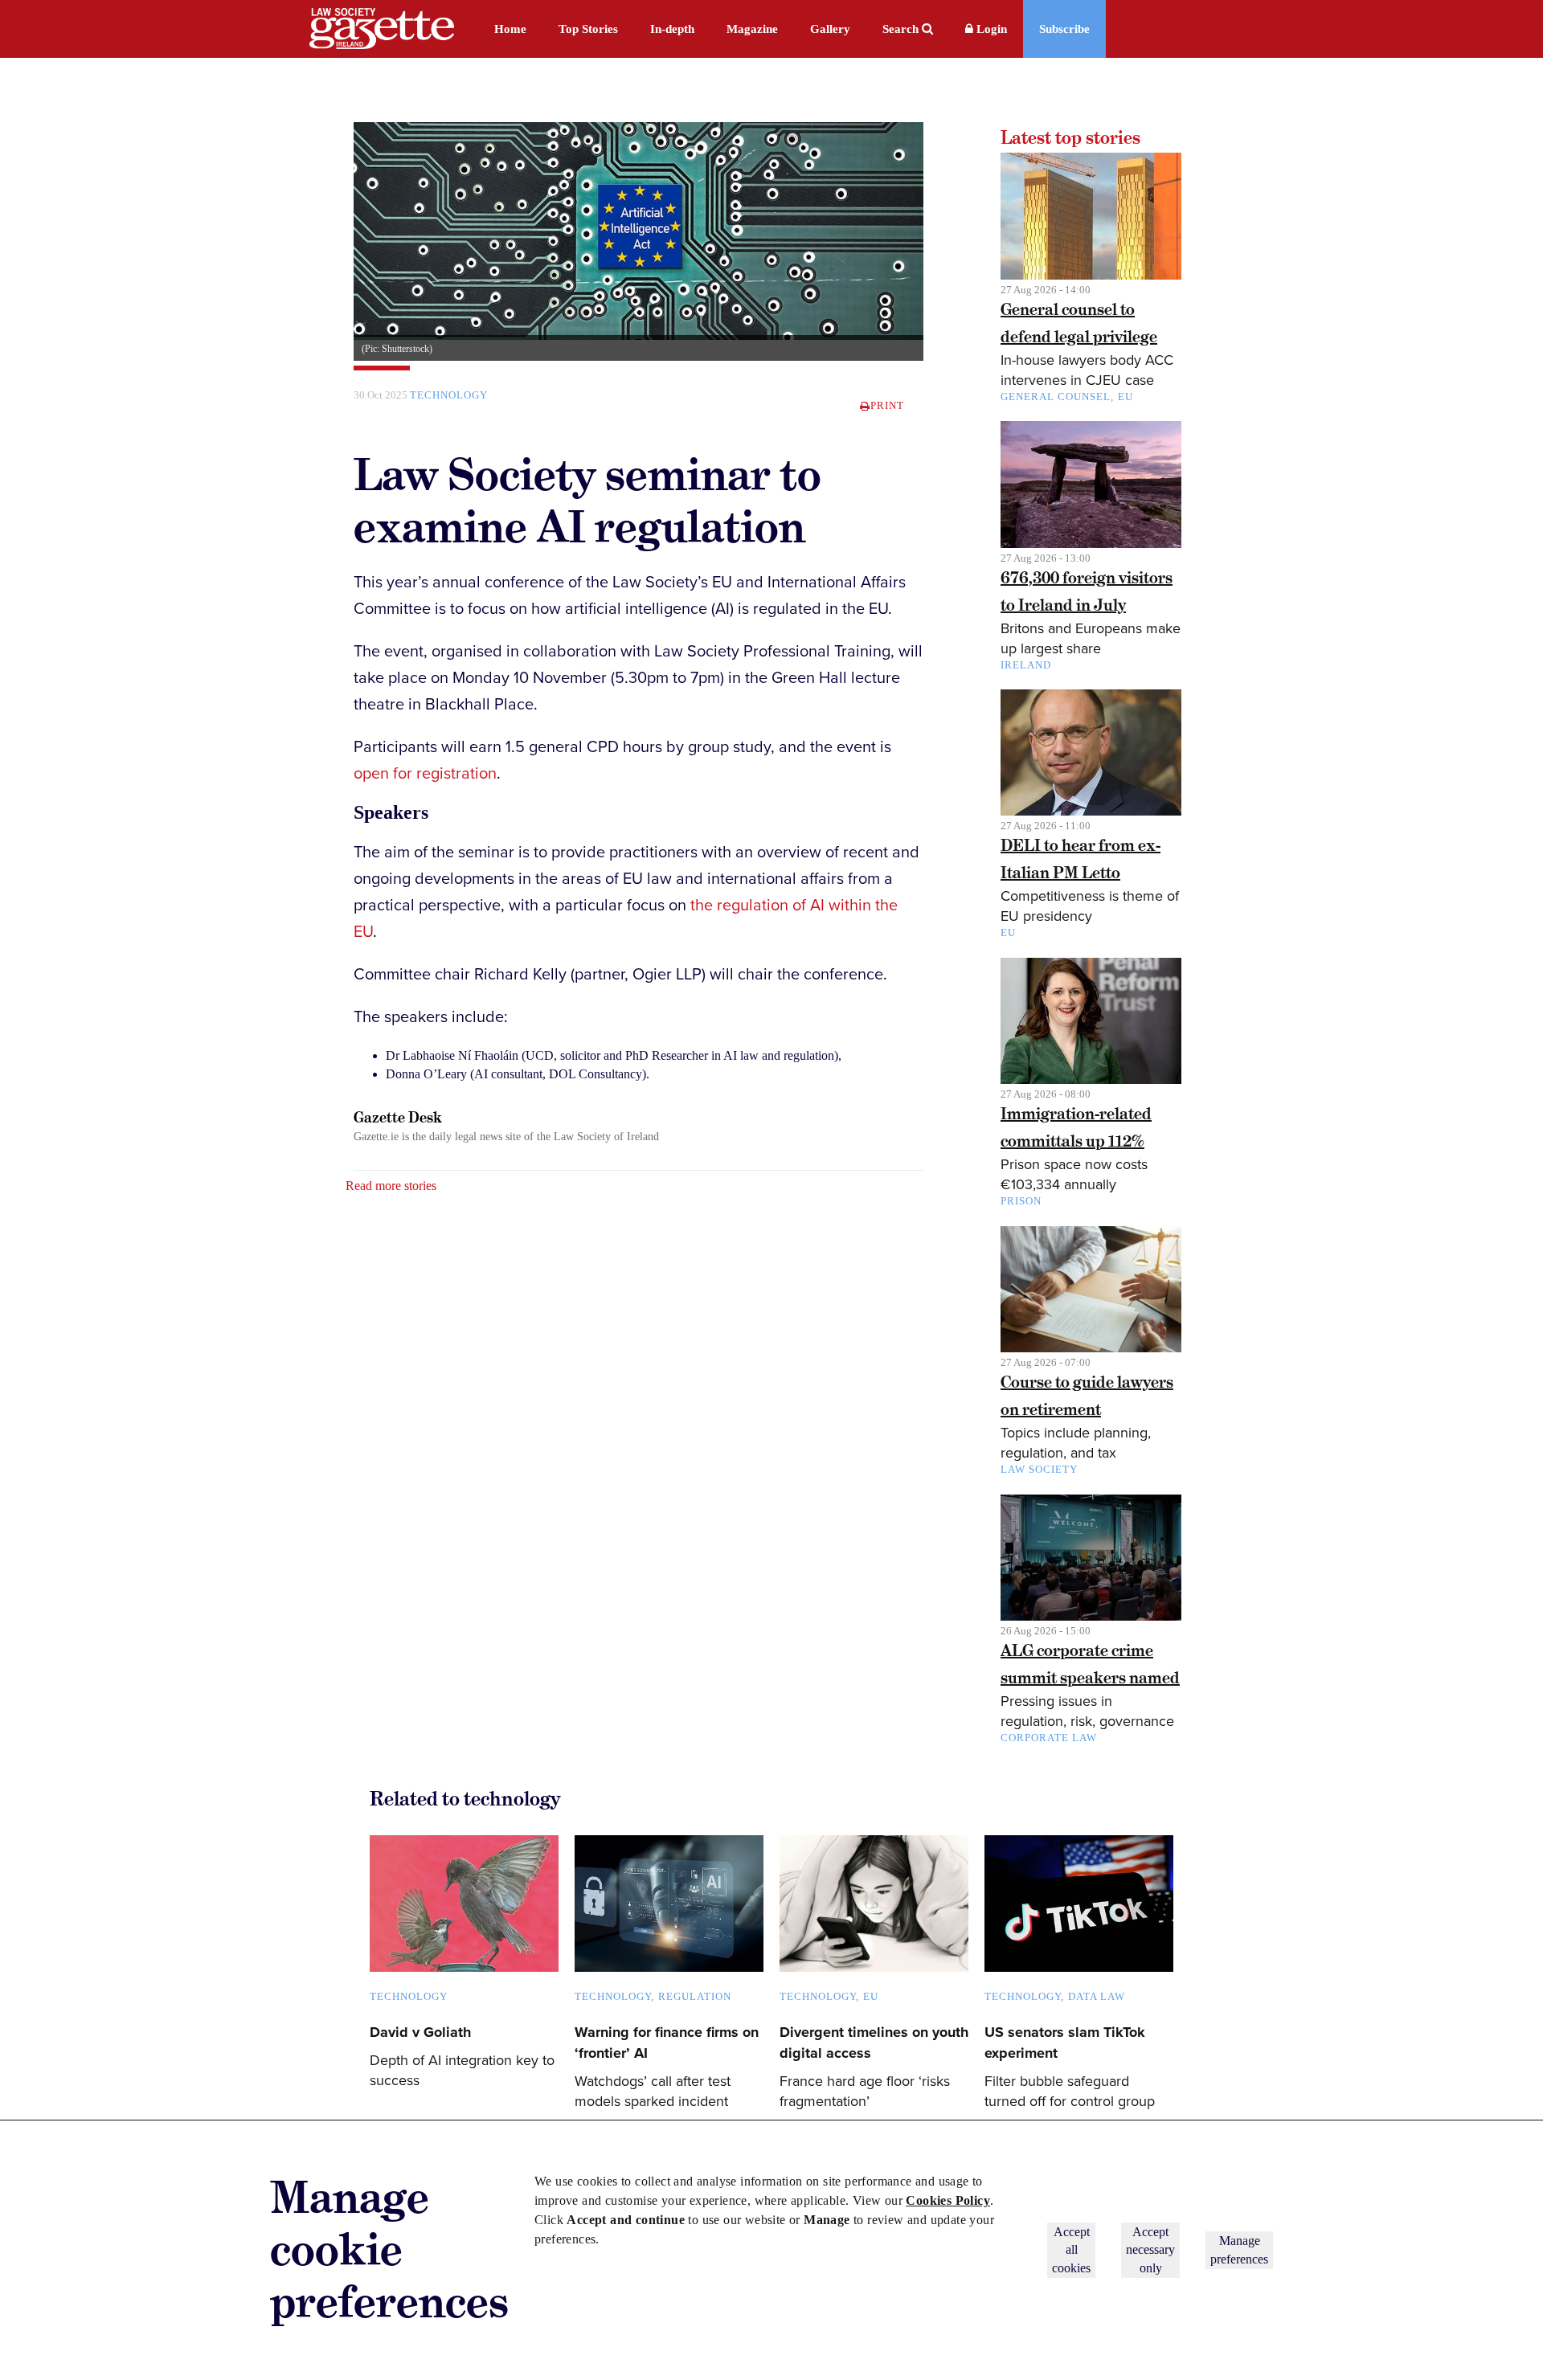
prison (1021, 1201)
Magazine (752, 29)
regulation (695, 1996)
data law (1097, 1996)
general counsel (1056, 397)
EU (1126, 397)
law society (1039, 1469)
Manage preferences (1239, 2249)
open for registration (425, 774)
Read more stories (391, 1186)
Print (887, 405)
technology (449, 395)
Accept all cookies (1071, 2250)
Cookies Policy (948, 2200)
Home (510, 29)
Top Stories (588, 29)
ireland (1026, 665)
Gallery (830, 29)
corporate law (1049, 1738)
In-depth (672, 29)
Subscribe (1064, 29)
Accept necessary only (1150, 2250)
